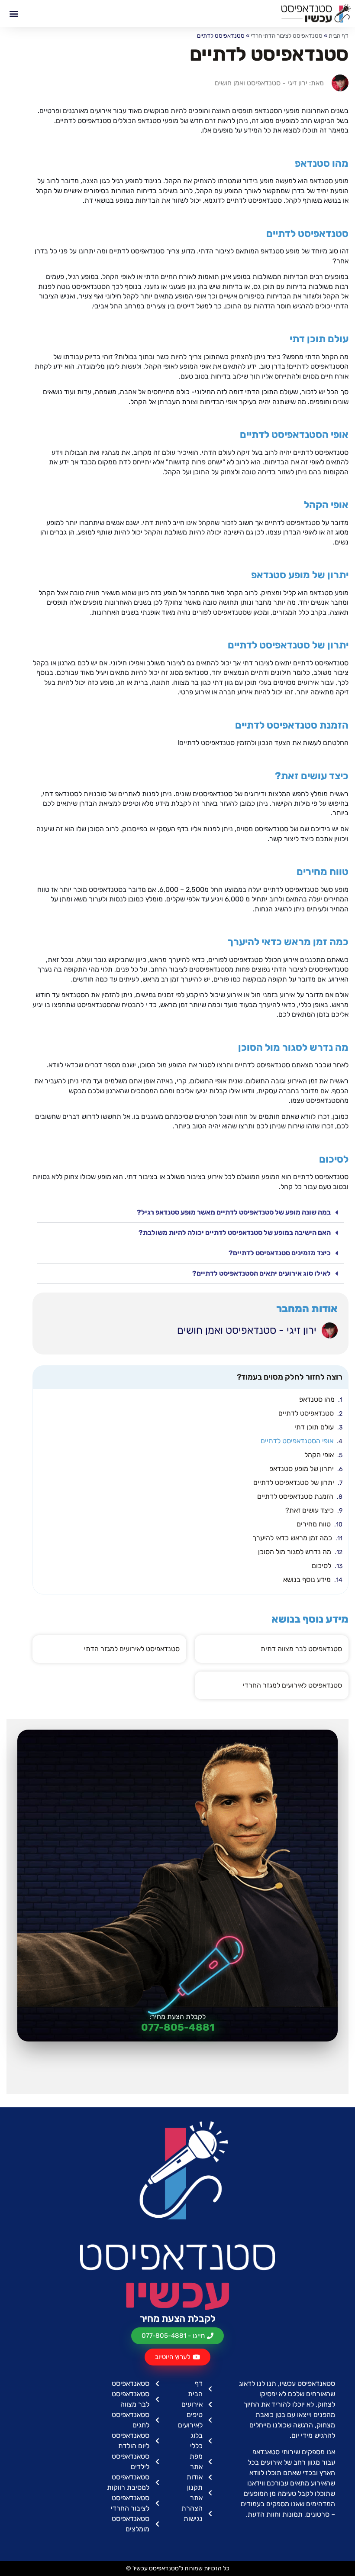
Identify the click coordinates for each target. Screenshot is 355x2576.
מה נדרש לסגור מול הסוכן (295, 1552)
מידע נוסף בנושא (307, 1580)
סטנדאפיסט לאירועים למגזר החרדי (292, 1685)
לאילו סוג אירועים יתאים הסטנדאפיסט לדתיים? (261, 1273)
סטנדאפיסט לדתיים (306, 1413)
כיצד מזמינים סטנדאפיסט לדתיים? (280, 1253)
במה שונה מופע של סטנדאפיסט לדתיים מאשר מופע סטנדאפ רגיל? (234, 1212)
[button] (14, 13)
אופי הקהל (319, 1455)
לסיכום (321, 1566)
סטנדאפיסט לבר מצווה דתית (301, 1649)
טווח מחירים (314, 1524)
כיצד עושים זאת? (310, 1510)
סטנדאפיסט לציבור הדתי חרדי (287, 36)
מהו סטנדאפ (317, 1399)
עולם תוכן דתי (314, 1427)
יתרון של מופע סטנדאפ (302, 1469)
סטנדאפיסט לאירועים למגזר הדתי (132, 1649)
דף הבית (339, 36)
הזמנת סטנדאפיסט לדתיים (295, 1496)
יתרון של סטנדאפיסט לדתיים (294, 1482)
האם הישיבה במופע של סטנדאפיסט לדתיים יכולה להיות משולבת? (235, 1233)
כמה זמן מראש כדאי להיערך (292, 1538)
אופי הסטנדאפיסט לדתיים (297, 1441)
